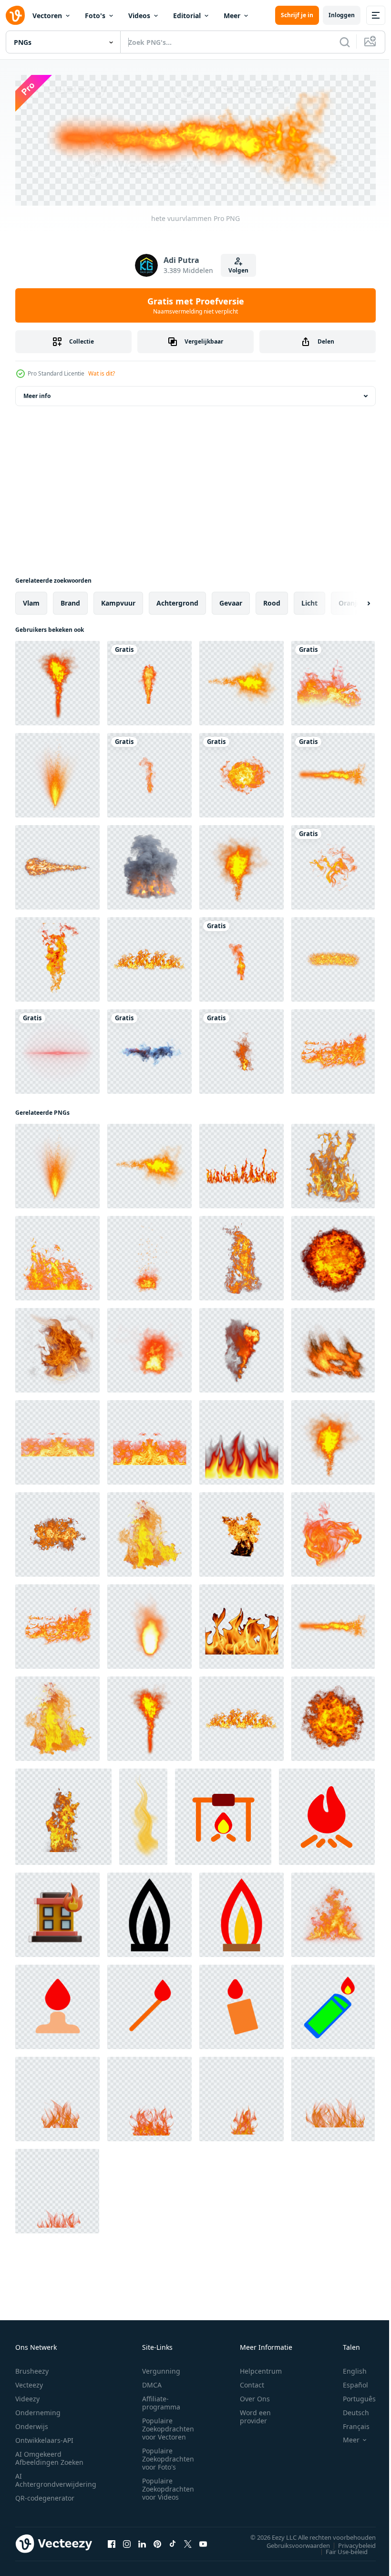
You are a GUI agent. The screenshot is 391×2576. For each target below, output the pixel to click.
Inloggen (342, 15)
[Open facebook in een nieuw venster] (112, 2541)
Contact (252, 2382)
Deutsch (349, 2410)
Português (352, 2396)
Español (348, 2382)
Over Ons (255, 2396)
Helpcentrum (261, 2368)
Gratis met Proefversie (196, 305)
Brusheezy (32, 2368)
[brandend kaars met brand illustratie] (57, 2005)
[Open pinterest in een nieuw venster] (157, 2541)
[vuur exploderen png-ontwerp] (149, 681)
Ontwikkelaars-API (44, 2437)
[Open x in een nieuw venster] (188, 2541)
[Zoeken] (345, 42)
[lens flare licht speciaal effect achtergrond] (57, 1049)
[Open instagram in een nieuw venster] (127, 2541)
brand (70, 601)
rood (272, 601)
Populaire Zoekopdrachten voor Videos (168, 2486)
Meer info (37, 393)
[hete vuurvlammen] (57, 681)
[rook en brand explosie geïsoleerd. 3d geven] (149, 865)
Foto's (95, 16)
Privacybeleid (350, 2543)
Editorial (187, 16)
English (348, 2368)
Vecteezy (29, 2382)
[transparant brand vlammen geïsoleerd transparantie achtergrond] (57, 2097)
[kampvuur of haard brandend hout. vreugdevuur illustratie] (223, 1814)
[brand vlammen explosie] (333, 681)
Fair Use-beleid (340, 2549)
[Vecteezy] (15, 15)
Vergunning (161, 2368)
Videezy (27, 2396)
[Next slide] (353, 601)
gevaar (231, 601)
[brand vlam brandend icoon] (149, 1912)
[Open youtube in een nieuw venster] (203, 2541)
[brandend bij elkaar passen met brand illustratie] (149, 2005)
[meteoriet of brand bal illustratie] (57, 865)
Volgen (238, 270)
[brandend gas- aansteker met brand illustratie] (333, 2005)
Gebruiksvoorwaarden (291, 2543)
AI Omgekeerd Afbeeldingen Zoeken (49, 2455)
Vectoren (47, 16)
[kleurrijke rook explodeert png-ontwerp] (149, 1049)
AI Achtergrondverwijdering (56, 2477)
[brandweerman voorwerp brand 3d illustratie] (57, 1912)
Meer (232, 16)
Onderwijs (32, 2424)
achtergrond (177, 601)
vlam (31, 601)
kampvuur (118, 601)
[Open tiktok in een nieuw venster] (173, 2541)
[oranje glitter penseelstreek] (333, 957)
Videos (139, 16)
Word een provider (255, 2414)
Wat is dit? (102, 373)
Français (349, 2424)
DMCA (152, 2382)
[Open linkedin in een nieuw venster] (142, 2541)
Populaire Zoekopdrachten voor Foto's (168, 2456)
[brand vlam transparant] (333, 865)
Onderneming (38, 2410)
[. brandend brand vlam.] (333, 1912)
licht (309, 601)
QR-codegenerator (45, 2495)
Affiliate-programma (161, 2400)
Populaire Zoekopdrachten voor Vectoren (168, 2426)
